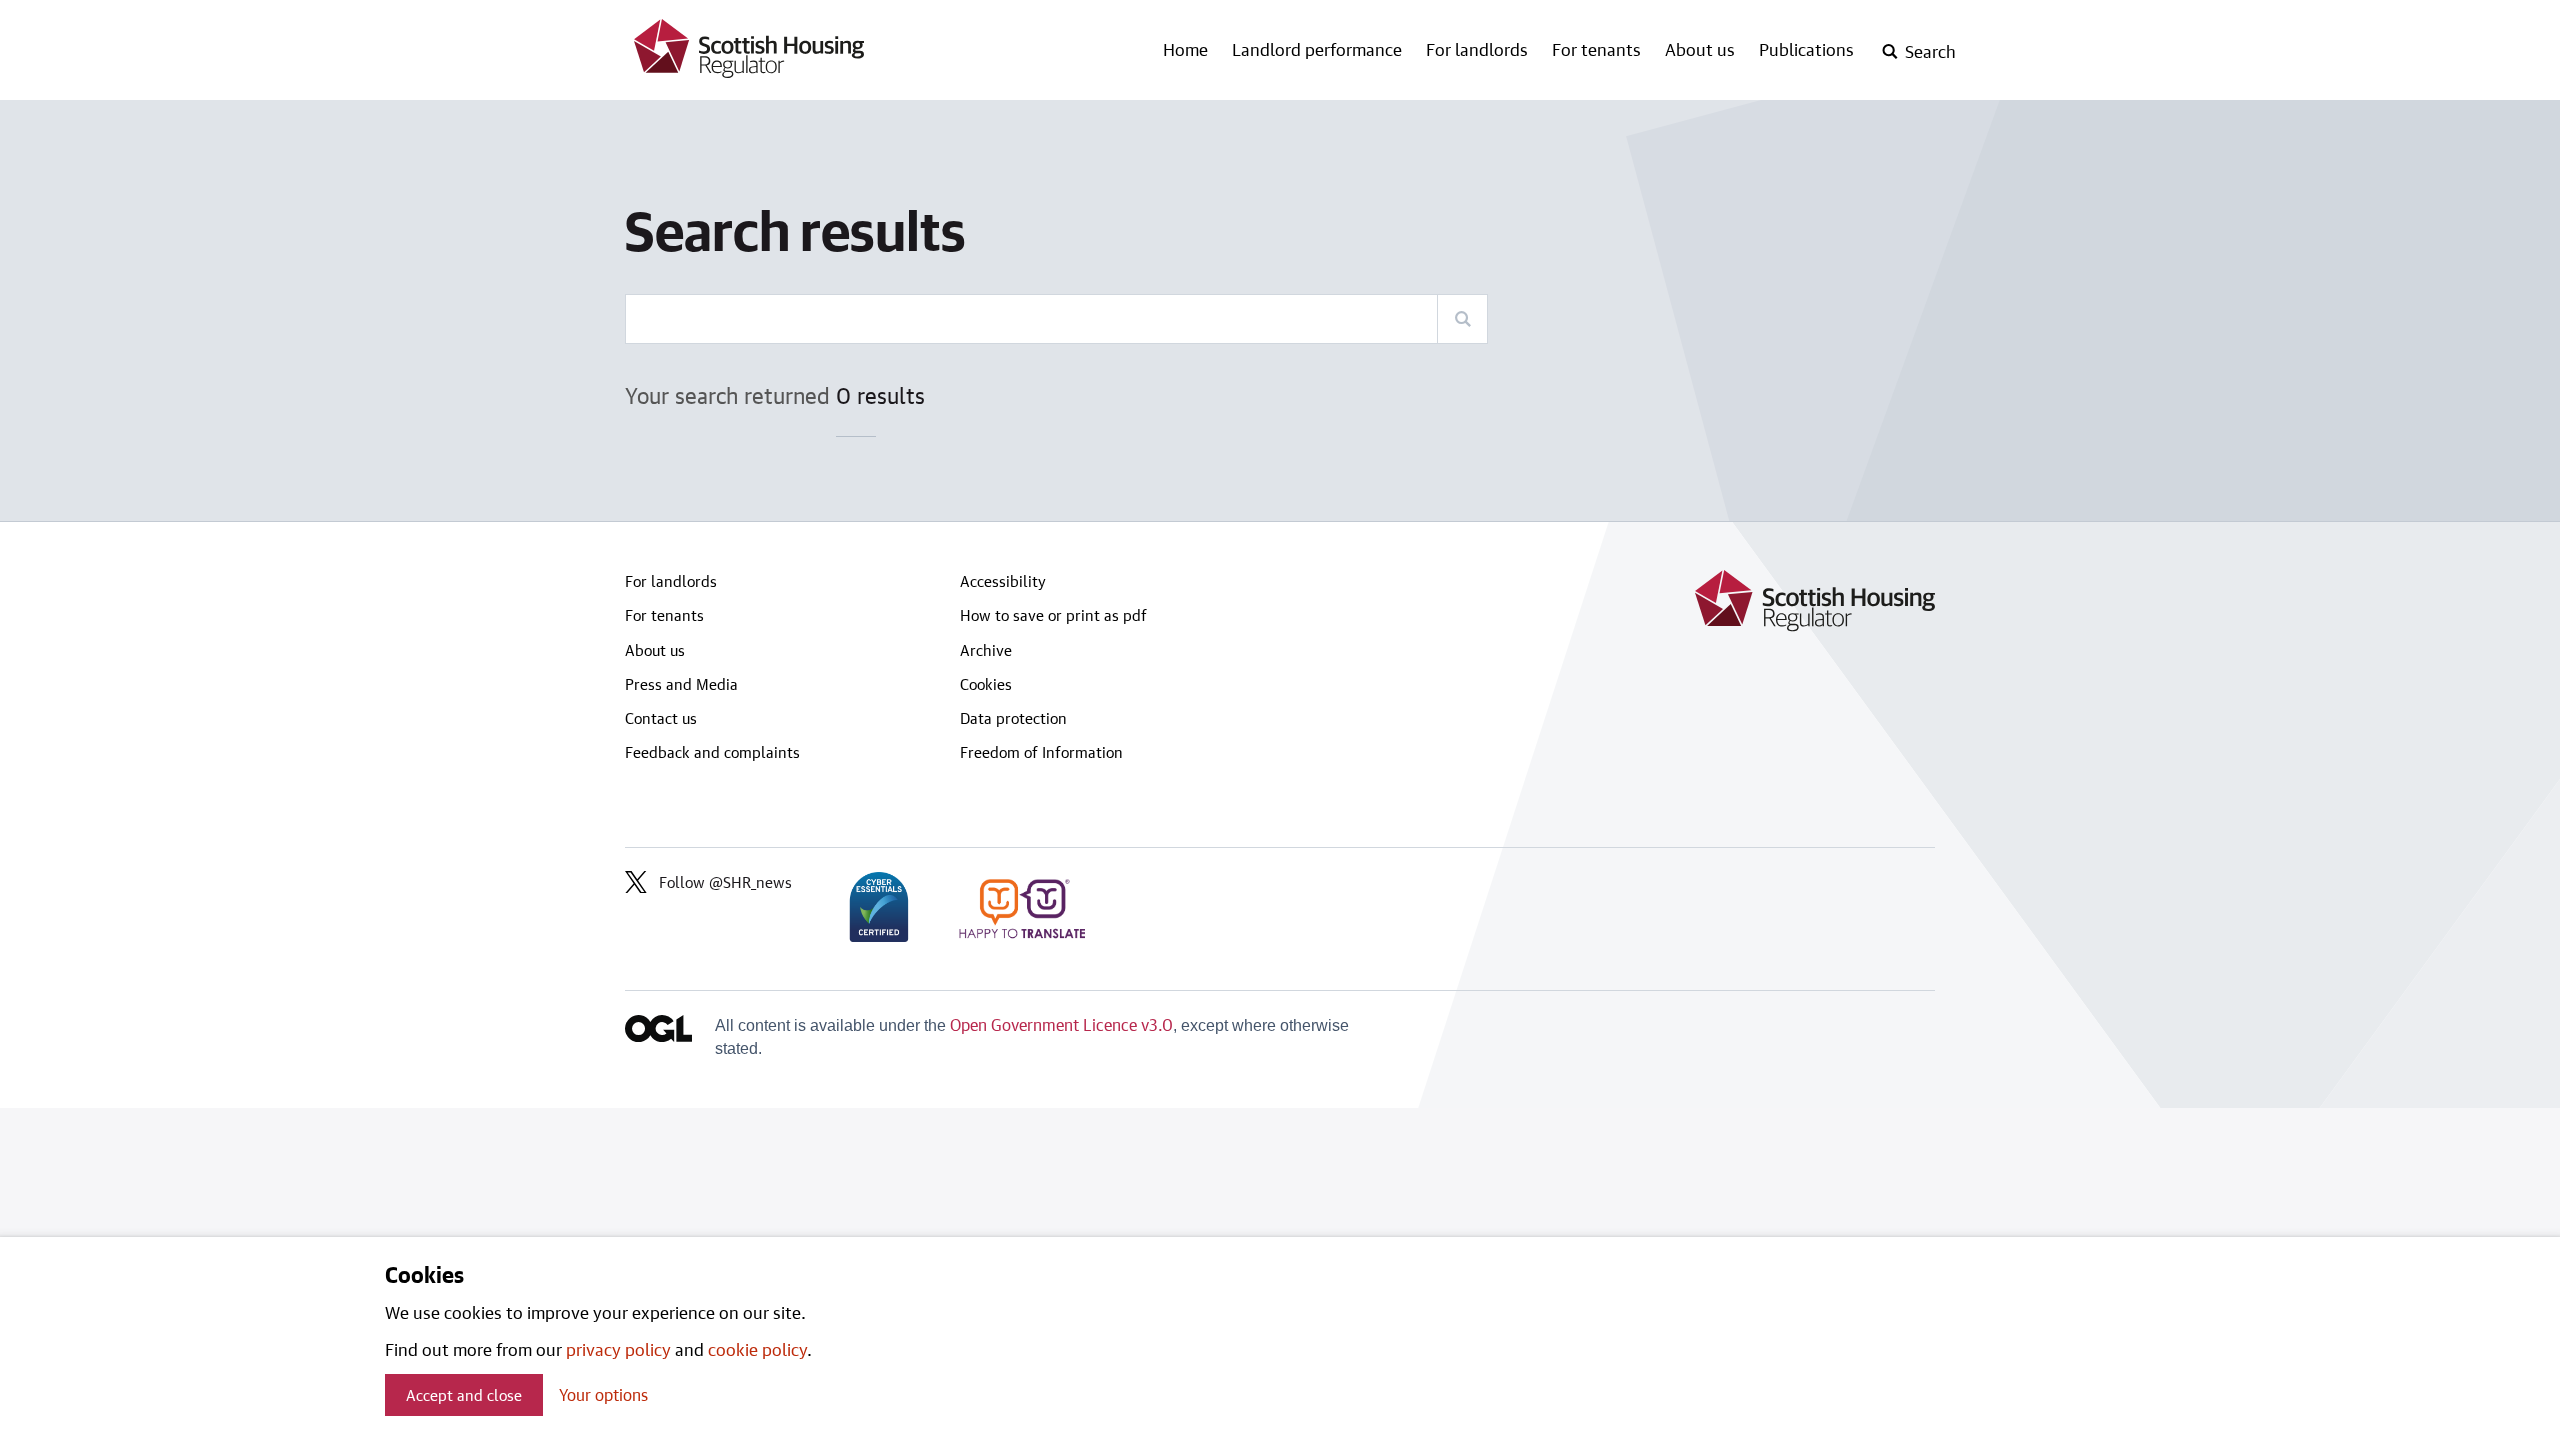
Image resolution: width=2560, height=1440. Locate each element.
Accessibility (1003, 581)
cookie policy (757, 1349)
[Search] (1462, 319)
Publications (1806, 49)
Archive (986, 650)
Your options (603, 1394)
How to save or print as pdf (1053, 615)
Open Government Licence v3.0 (1061, 1024)
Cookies (986, 684)
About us (1700, 49)
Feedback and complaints (712, 752)
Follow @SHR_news (725, 882)
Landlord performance (1317, 49)
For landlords (1477, 49)
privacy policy (618, 1349)
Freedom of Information (1041, 752)
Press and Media (681, 684)
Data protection (1013, 718)
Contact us (661, 718)
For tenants (1596, 49)
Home (1185, 49)
